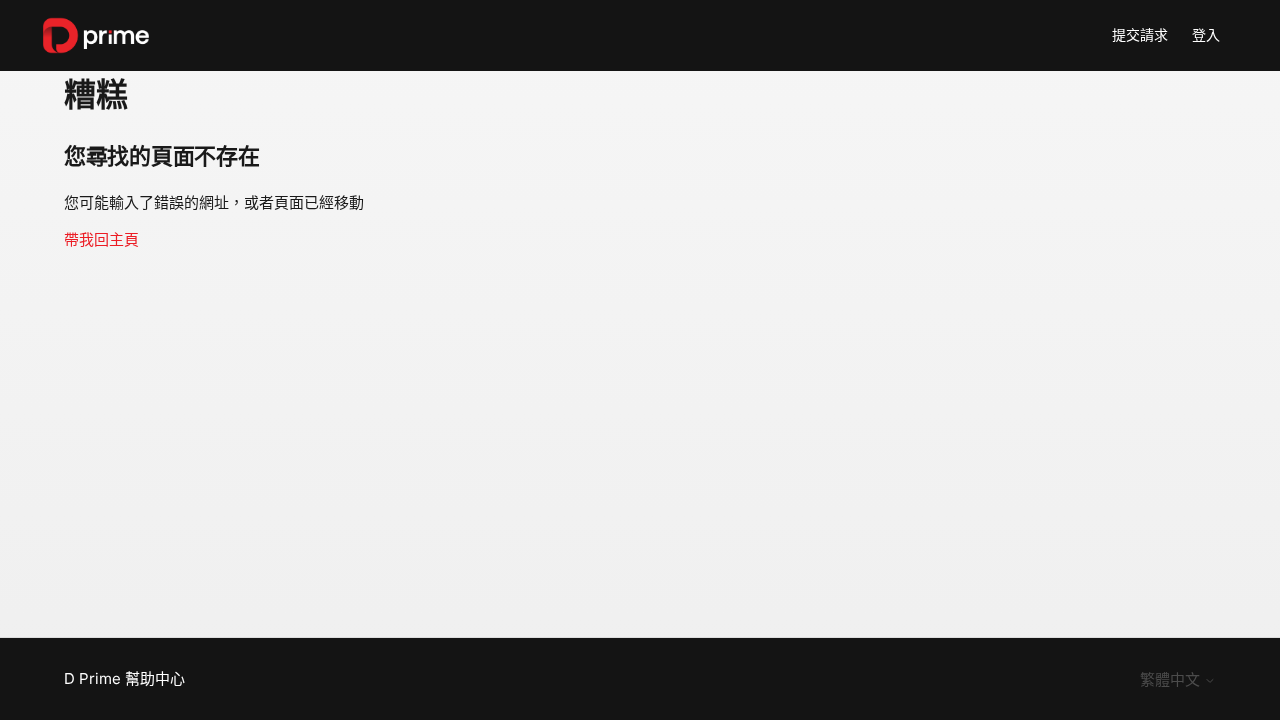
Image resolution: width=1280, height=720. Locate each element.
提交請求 (1140, 34)
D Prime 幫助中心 (124, 678)
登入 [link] (1206, 34)
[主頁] (96, 35)
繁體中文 (1172, 679)
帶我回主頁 (101, 239)
